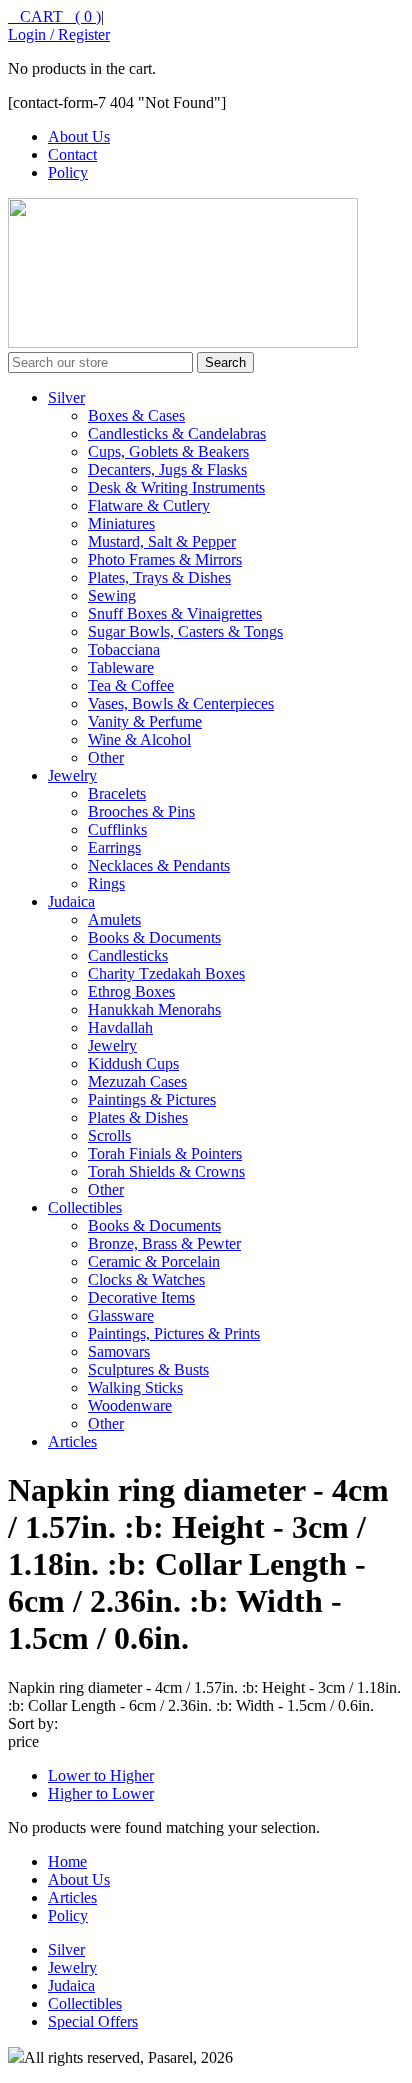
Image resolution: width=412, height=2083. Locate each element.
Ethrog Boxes (131, 991)
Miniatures (121, 523)
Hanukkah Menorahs (154, 1009)
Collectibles (85, 1207)
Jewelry (72, 775)
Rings (106, 883)
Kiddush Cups (133, 1063)
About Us (79, 136)
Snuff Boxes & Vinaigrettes (175, 613)
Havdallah (120, 1027)
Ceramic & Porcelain (154, 1261)
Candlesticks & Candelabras (177, 433)
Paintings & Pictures (152, 1099)
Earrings (114, 847)
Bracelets (117, 793)
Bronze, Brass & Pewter (164, 1243)
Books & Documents (154, 937)
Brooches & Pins (141, 811)
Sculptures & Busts (148, 1369)
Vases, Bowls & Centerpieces (181, 703)
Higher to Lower (101, 1793)
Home (67, 1861)
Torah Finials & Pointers (165, 1153)
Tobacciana (124, 649)
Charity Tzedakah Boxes (166, 973)
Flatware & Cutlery (149, 505)
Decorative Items (141, 1297)
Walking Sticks (135, 1387)
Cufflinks (117, 829)
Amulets (114, 919)
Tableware (121, 667)
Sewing (112, 595)
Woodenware (130, 1405)
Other (106, 757)
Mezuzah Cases (137, 1081)
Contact (72, 154)
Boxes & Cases (136, 415)
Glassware (121, 1315)
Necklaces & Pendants (159, 865)
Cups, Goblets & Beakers (168, 451)
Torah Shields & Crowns (166, 1171)
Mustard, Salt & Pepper (162, 541)
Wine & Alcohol (139, 739)
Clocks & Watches (146, 1279)
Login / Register (59, 34)
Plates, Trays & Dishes (159, 577)
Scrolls (109, 1135)
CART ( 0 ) (54, 16)
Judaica (71, 901)
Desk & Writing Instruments (176, 487)
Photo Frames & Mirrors (165, 559)
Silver (66, 397)
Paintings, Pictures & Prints (174, 1333)
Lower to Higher (101, 1775)
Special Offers (93, 2021)
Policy (68, 172)
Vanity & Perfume (145, 721)
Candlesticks (128, 955)
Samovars (119, 1351)
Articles (72, 1441)
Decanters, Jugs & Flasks (167, 469)
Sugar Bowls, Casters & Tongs (185, 631)
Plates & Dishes (138, 1117)
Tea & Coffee (131, 685)
